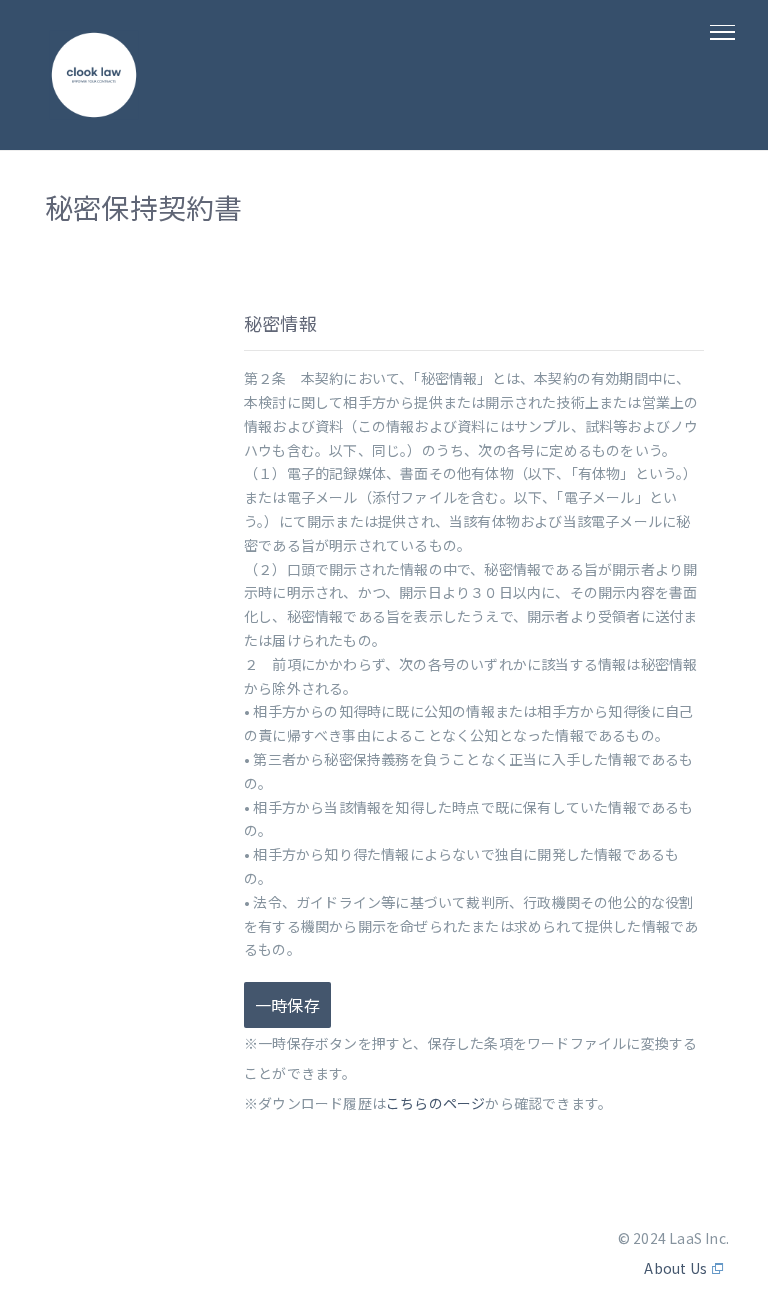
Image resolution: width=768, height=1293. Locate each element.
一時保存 (287, 1005)
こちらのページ (435, 1103)
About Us (675, 1268)
